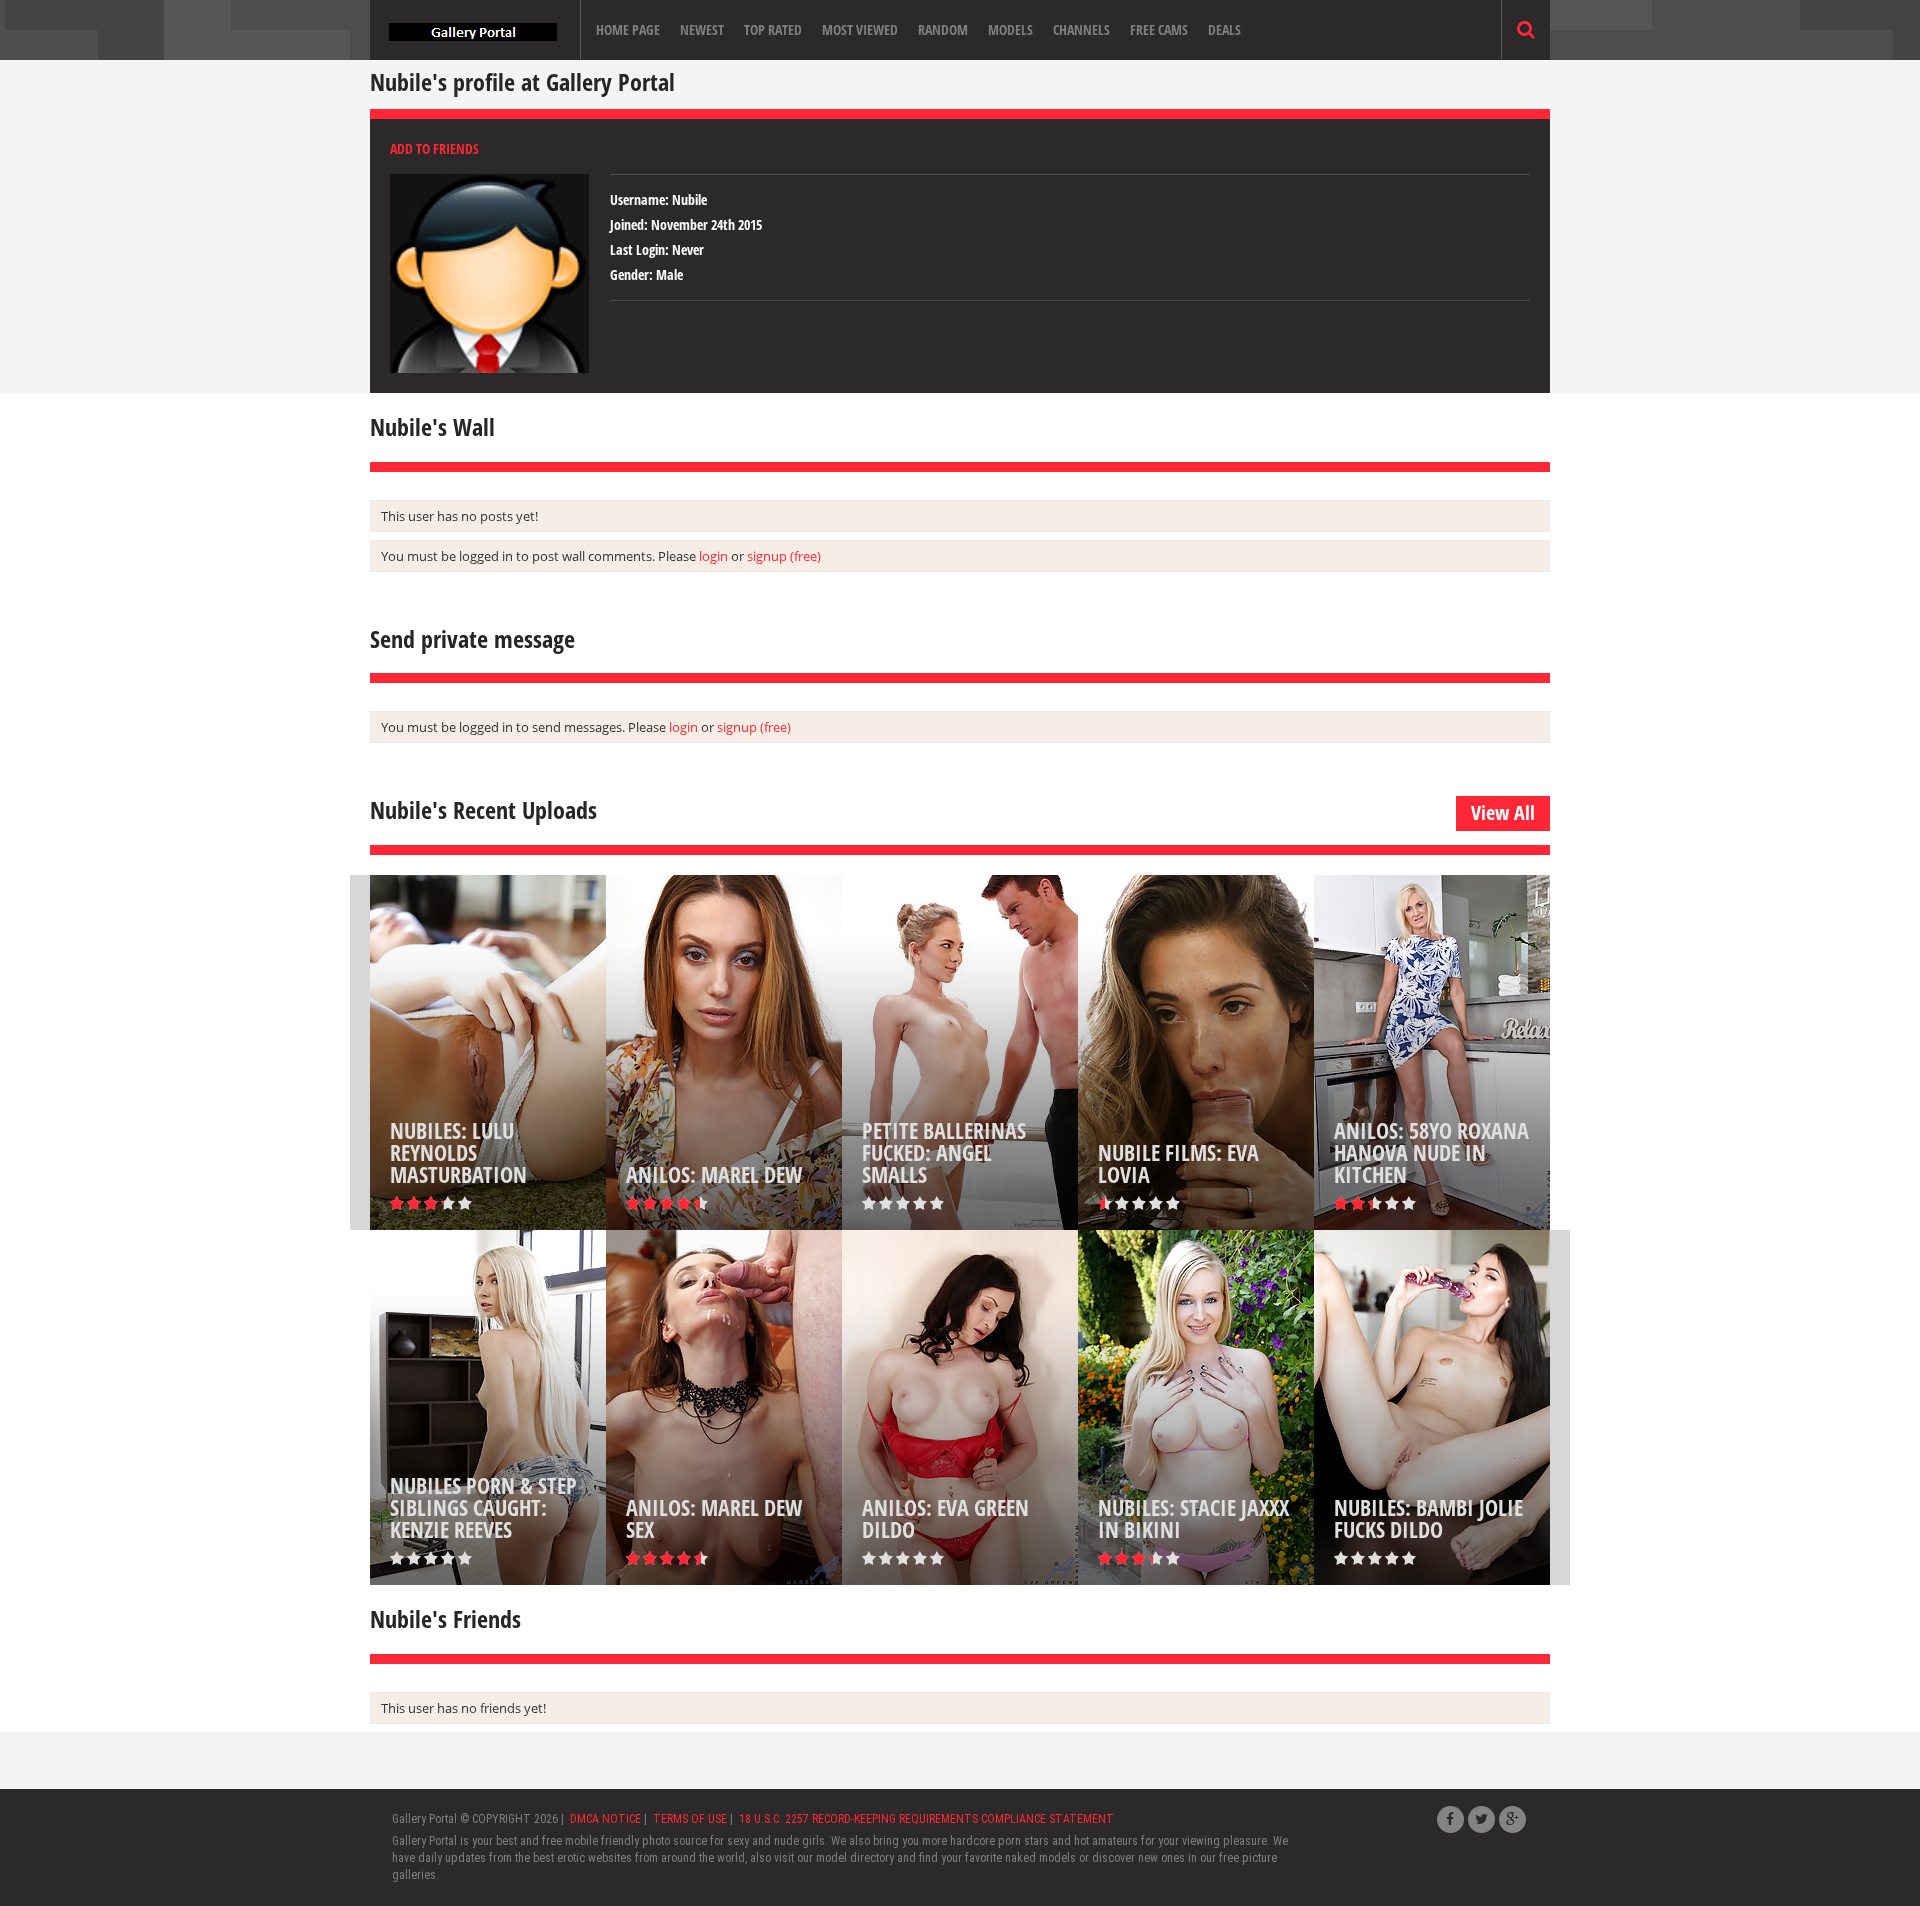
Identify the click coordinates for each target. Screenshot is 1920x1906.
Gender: (631, 274)
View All (1503, 812)
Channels (1081, 29)
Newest (702, 29)
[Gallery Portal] (473, 30)
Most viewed (860, 29)
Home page (628, 29)
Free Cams (1159, 29)
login (713, 556)
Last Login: (639, 249)
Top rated (773, 29)
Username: (639, 199)
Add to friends (434, 148)
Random (943, 29)
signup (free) (784, 556)
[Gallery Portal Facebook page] (1450, 1819)
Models (1010, 29)
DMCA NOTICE (605, 1819)
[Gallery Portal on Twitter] (1481, 1819)
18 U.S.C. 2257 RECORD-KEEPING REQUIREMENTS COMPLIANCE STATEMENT (926, 1819)
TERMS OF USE (690, 1819)
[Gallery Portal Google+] (1512, 1819)
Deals (1224, 29)
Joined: (629, 224)
